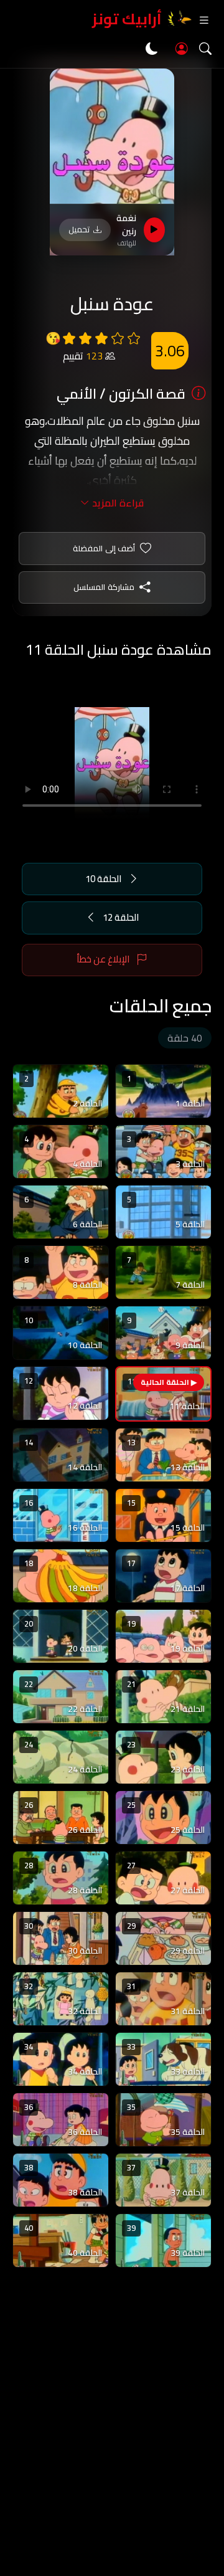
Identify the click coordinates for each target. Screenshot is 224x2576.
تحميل (79, 229)
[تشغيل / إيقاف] (154, 230)
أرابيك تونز (127, 19)
